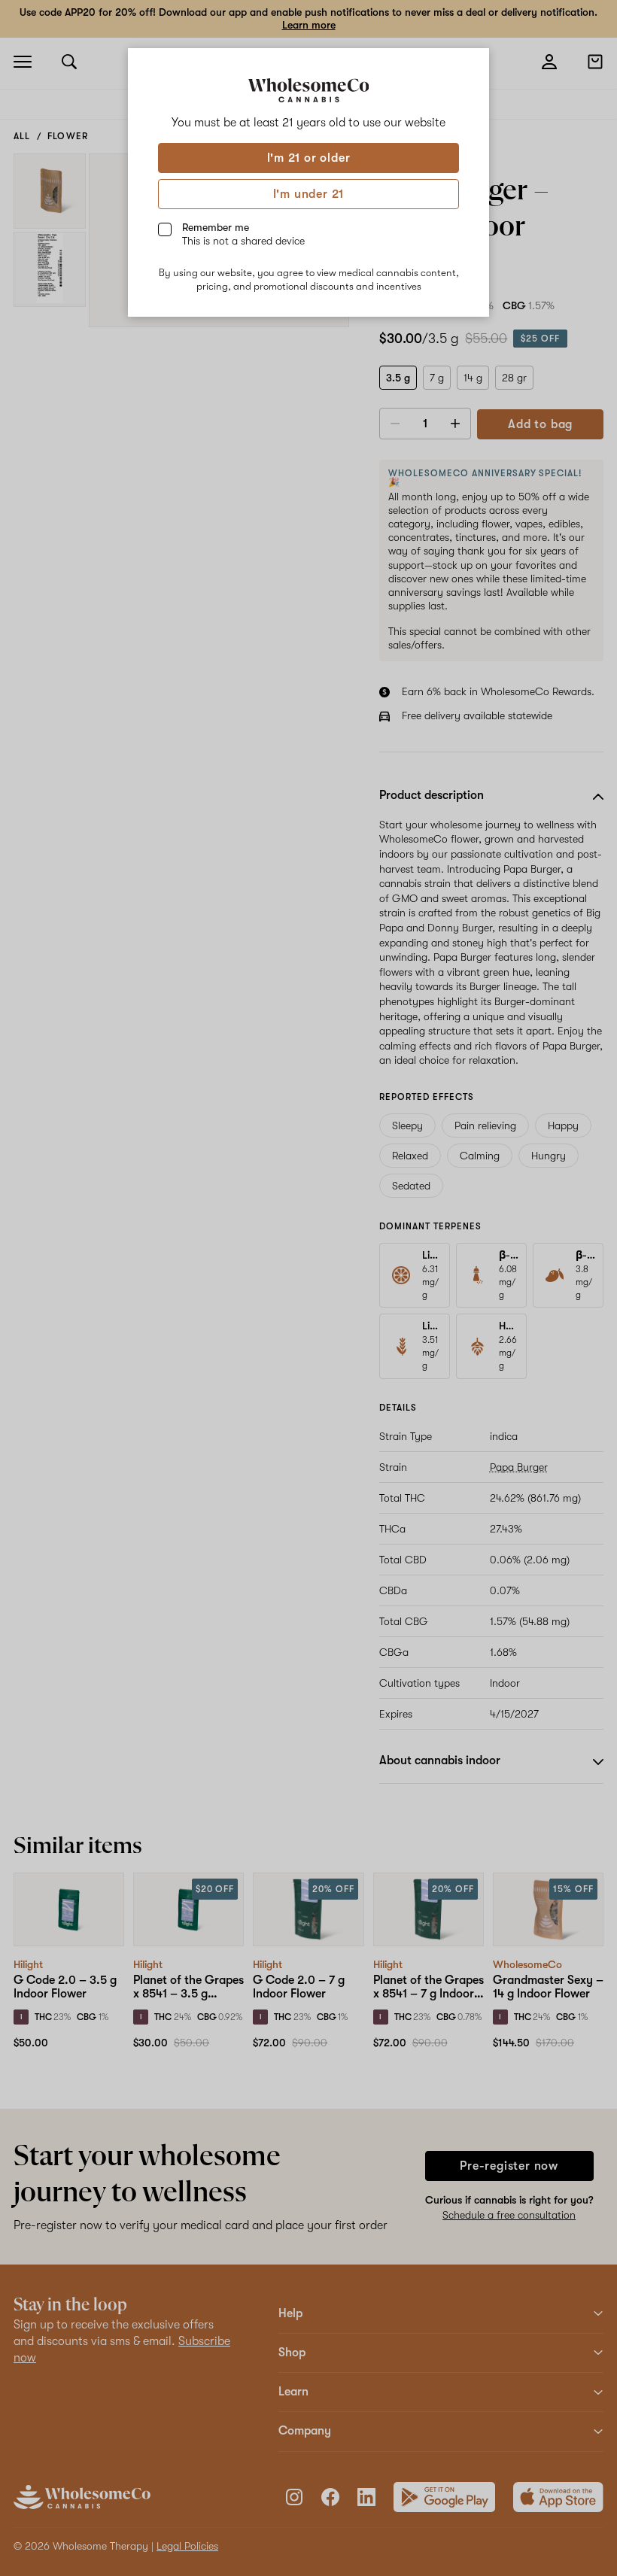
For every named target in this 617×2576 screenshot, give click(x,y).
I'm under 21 (309, 194)
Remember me (243, 234)
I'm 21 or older (309, 158)
